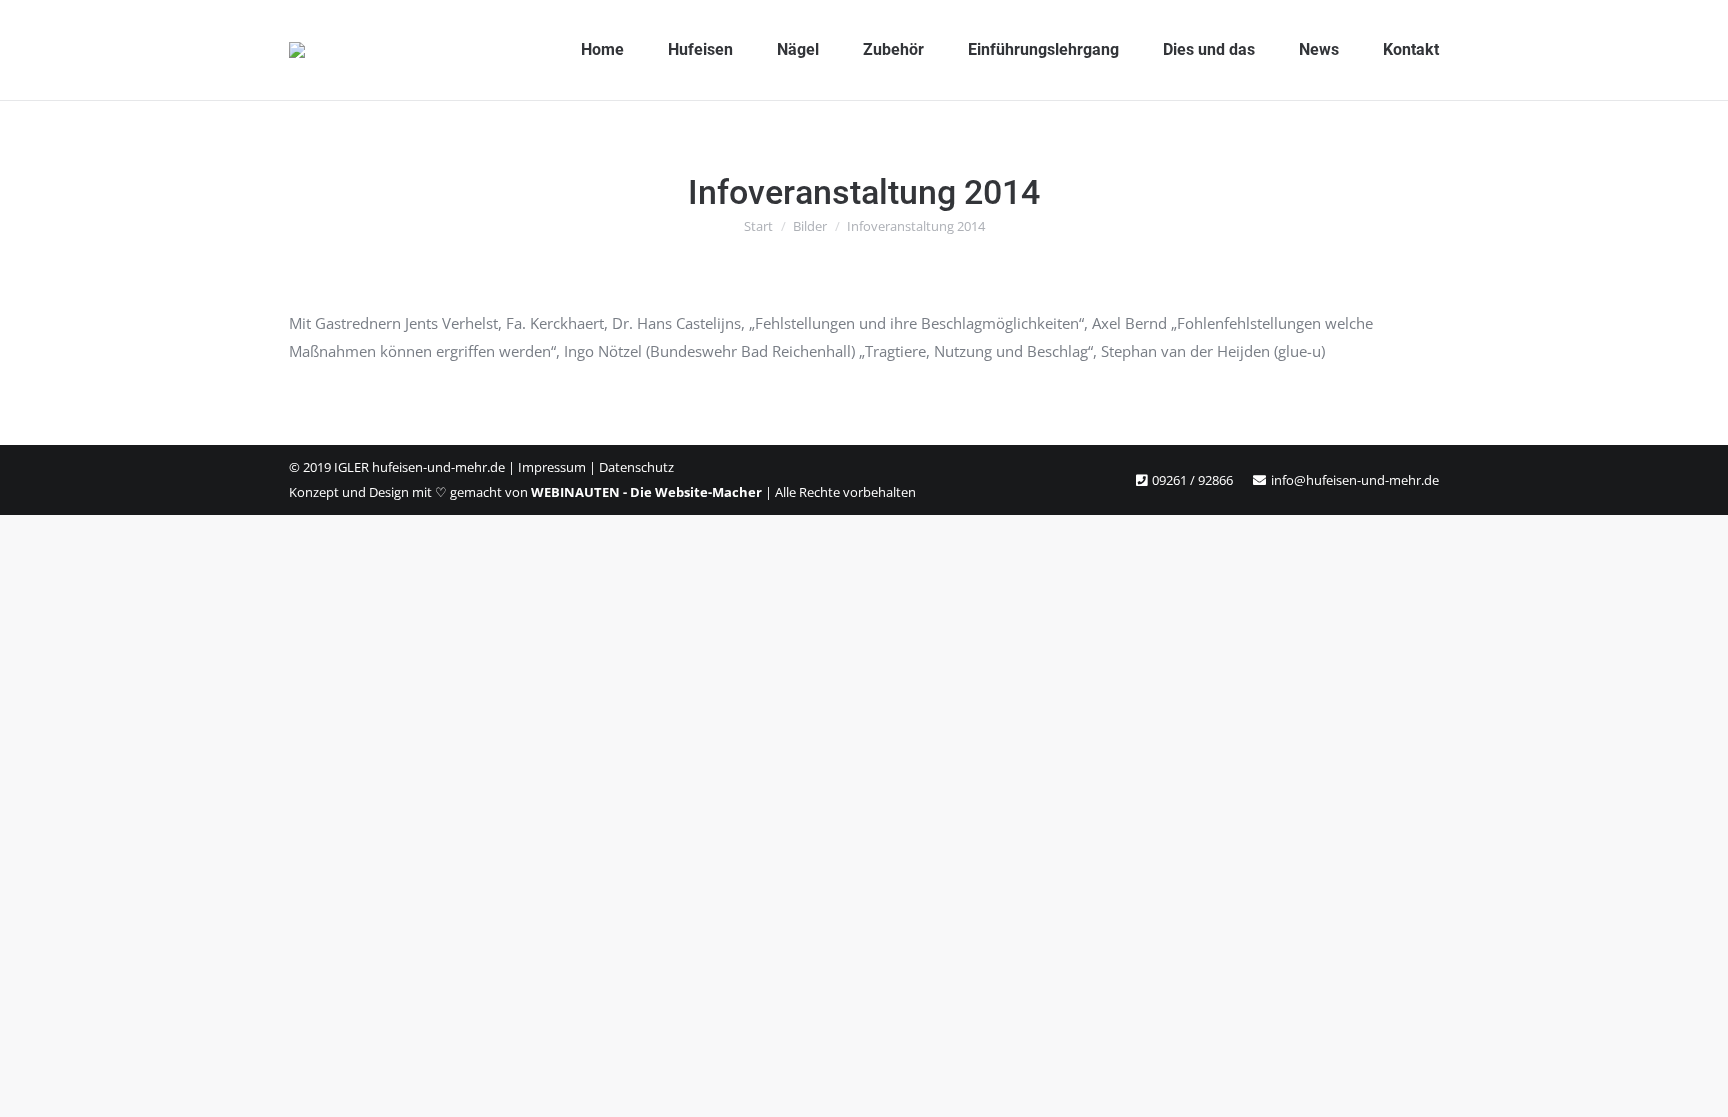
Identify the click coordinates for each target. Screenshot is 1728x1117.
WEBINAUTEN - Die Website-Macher (646, 492)
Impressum (552, 467)
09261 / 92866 (1192, 480)
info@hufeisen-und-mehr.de (1355, 480)
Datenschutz (636, 467)
